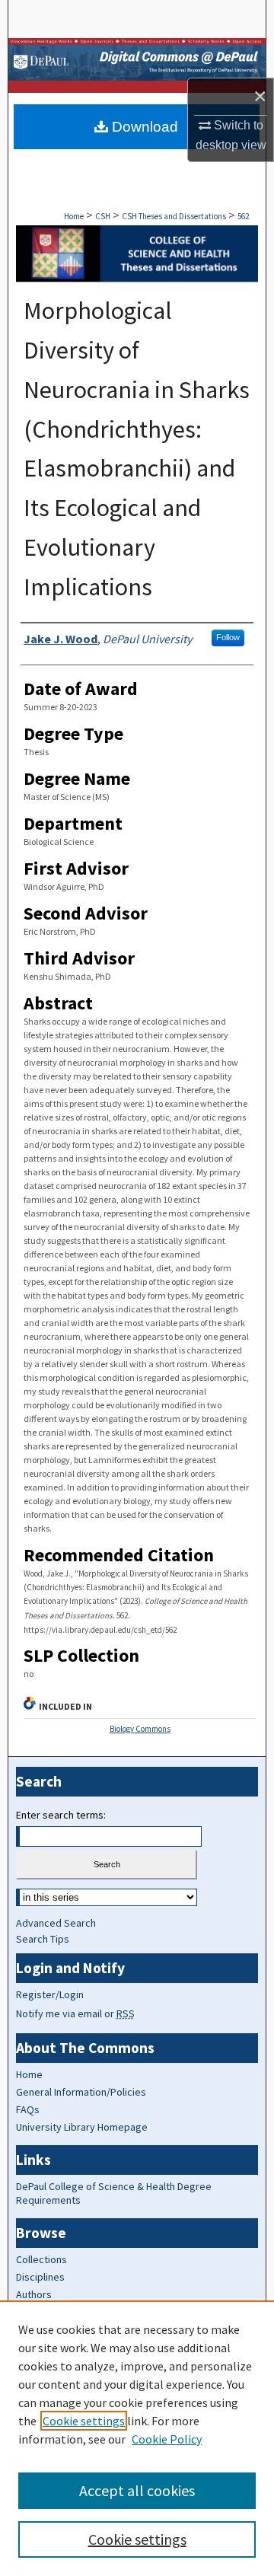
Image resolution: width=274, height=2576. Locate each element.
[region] (137, 2438)
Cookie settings (84, 2421)
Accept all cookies (137, 2490)
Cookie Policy (167, 2439)
